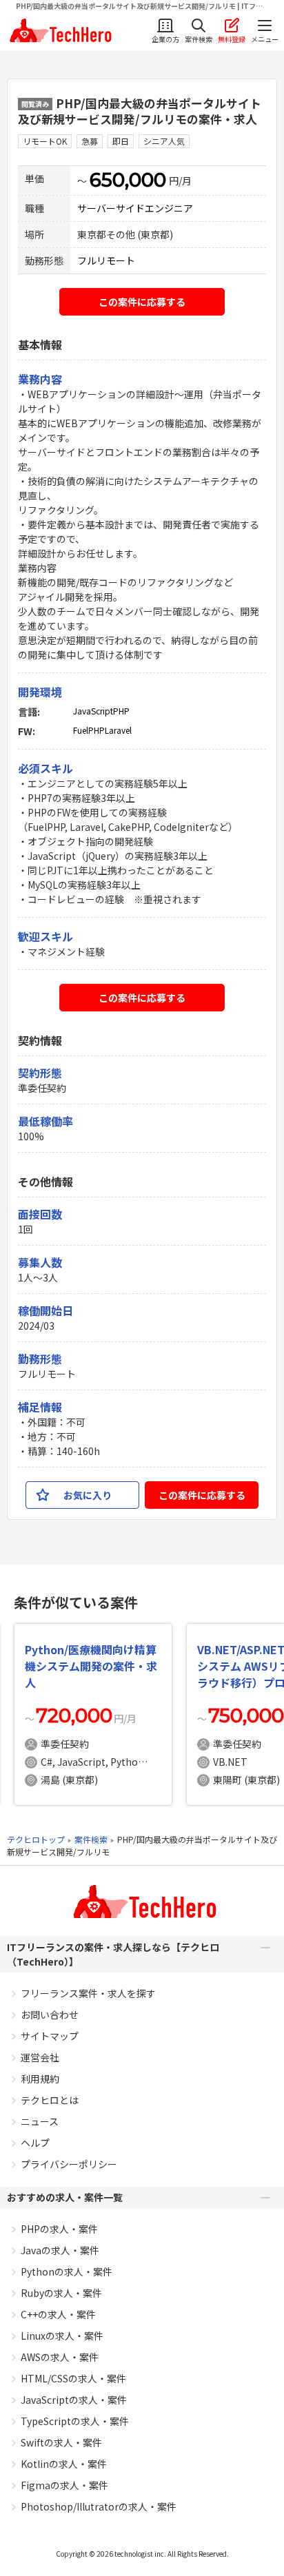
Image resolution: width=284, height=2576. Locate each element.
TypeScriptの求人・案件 (75, 2421)
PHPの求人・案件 (59, 2229)
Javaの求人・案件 (60, 2250)
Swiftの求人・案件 (61, 2442)
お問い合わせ (50, 2015)
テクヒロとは (50, 2100)
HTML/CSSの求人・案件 (73, 2378)
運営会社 (40, 2057)
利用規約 (40, 2079)
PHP (121, 711)
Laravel (118, 730)
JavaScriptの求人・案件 (74, 2400)
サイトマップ (50, 2036)
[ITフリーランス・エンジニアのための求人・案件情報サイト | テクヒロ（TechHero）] (59, 31)
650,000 (128, 180)
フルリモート (106, 260)
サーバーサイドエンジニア (135, 208)
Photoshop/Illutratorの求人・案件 (99, 2506)
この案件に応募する (142, 302)
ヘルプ (35, 2143)
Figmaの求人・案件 (64, 2485)
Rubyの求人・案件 (61, 2293)
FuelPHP (89, 730)
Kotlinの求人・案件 (64, 2464)
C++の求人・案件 (58, 2314)
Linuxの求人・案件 (62, 2336)
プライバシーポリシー (69, 2164)
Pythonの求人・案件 (67, 2271)
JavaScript (93, 711)
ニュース (40, 2121)
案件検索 (91, 1839)
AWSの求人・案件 (60, 2357)
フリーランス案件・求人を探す (88, 1993)
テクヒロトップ (36, 1839)
